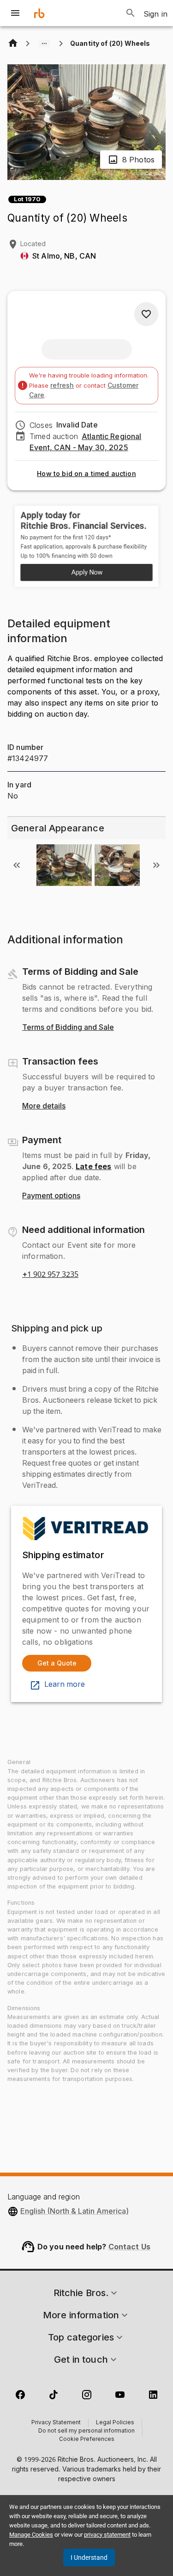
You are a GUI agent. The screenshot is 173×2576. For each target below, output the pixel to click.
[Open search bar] (131, 13)
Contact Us (130, 2247)
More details (44, 1106)
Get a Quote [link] (57, 1663)
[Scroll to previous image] (17, 865)
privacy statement (107, 2535)
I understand (89, 2557)
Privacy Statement (56, 2423)
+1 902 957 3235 (50, 1275)
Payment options (51, 1196)
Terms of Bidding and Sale (68, 1028)
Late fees (93, 1166)
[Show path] (44, 43)
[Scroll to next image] (156, 865)
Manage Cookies (31, 2535)
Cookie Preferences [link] (87, 2440)
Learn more (65, 1684)
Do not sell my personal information (86, 2431)
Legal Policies (115, 2423)
